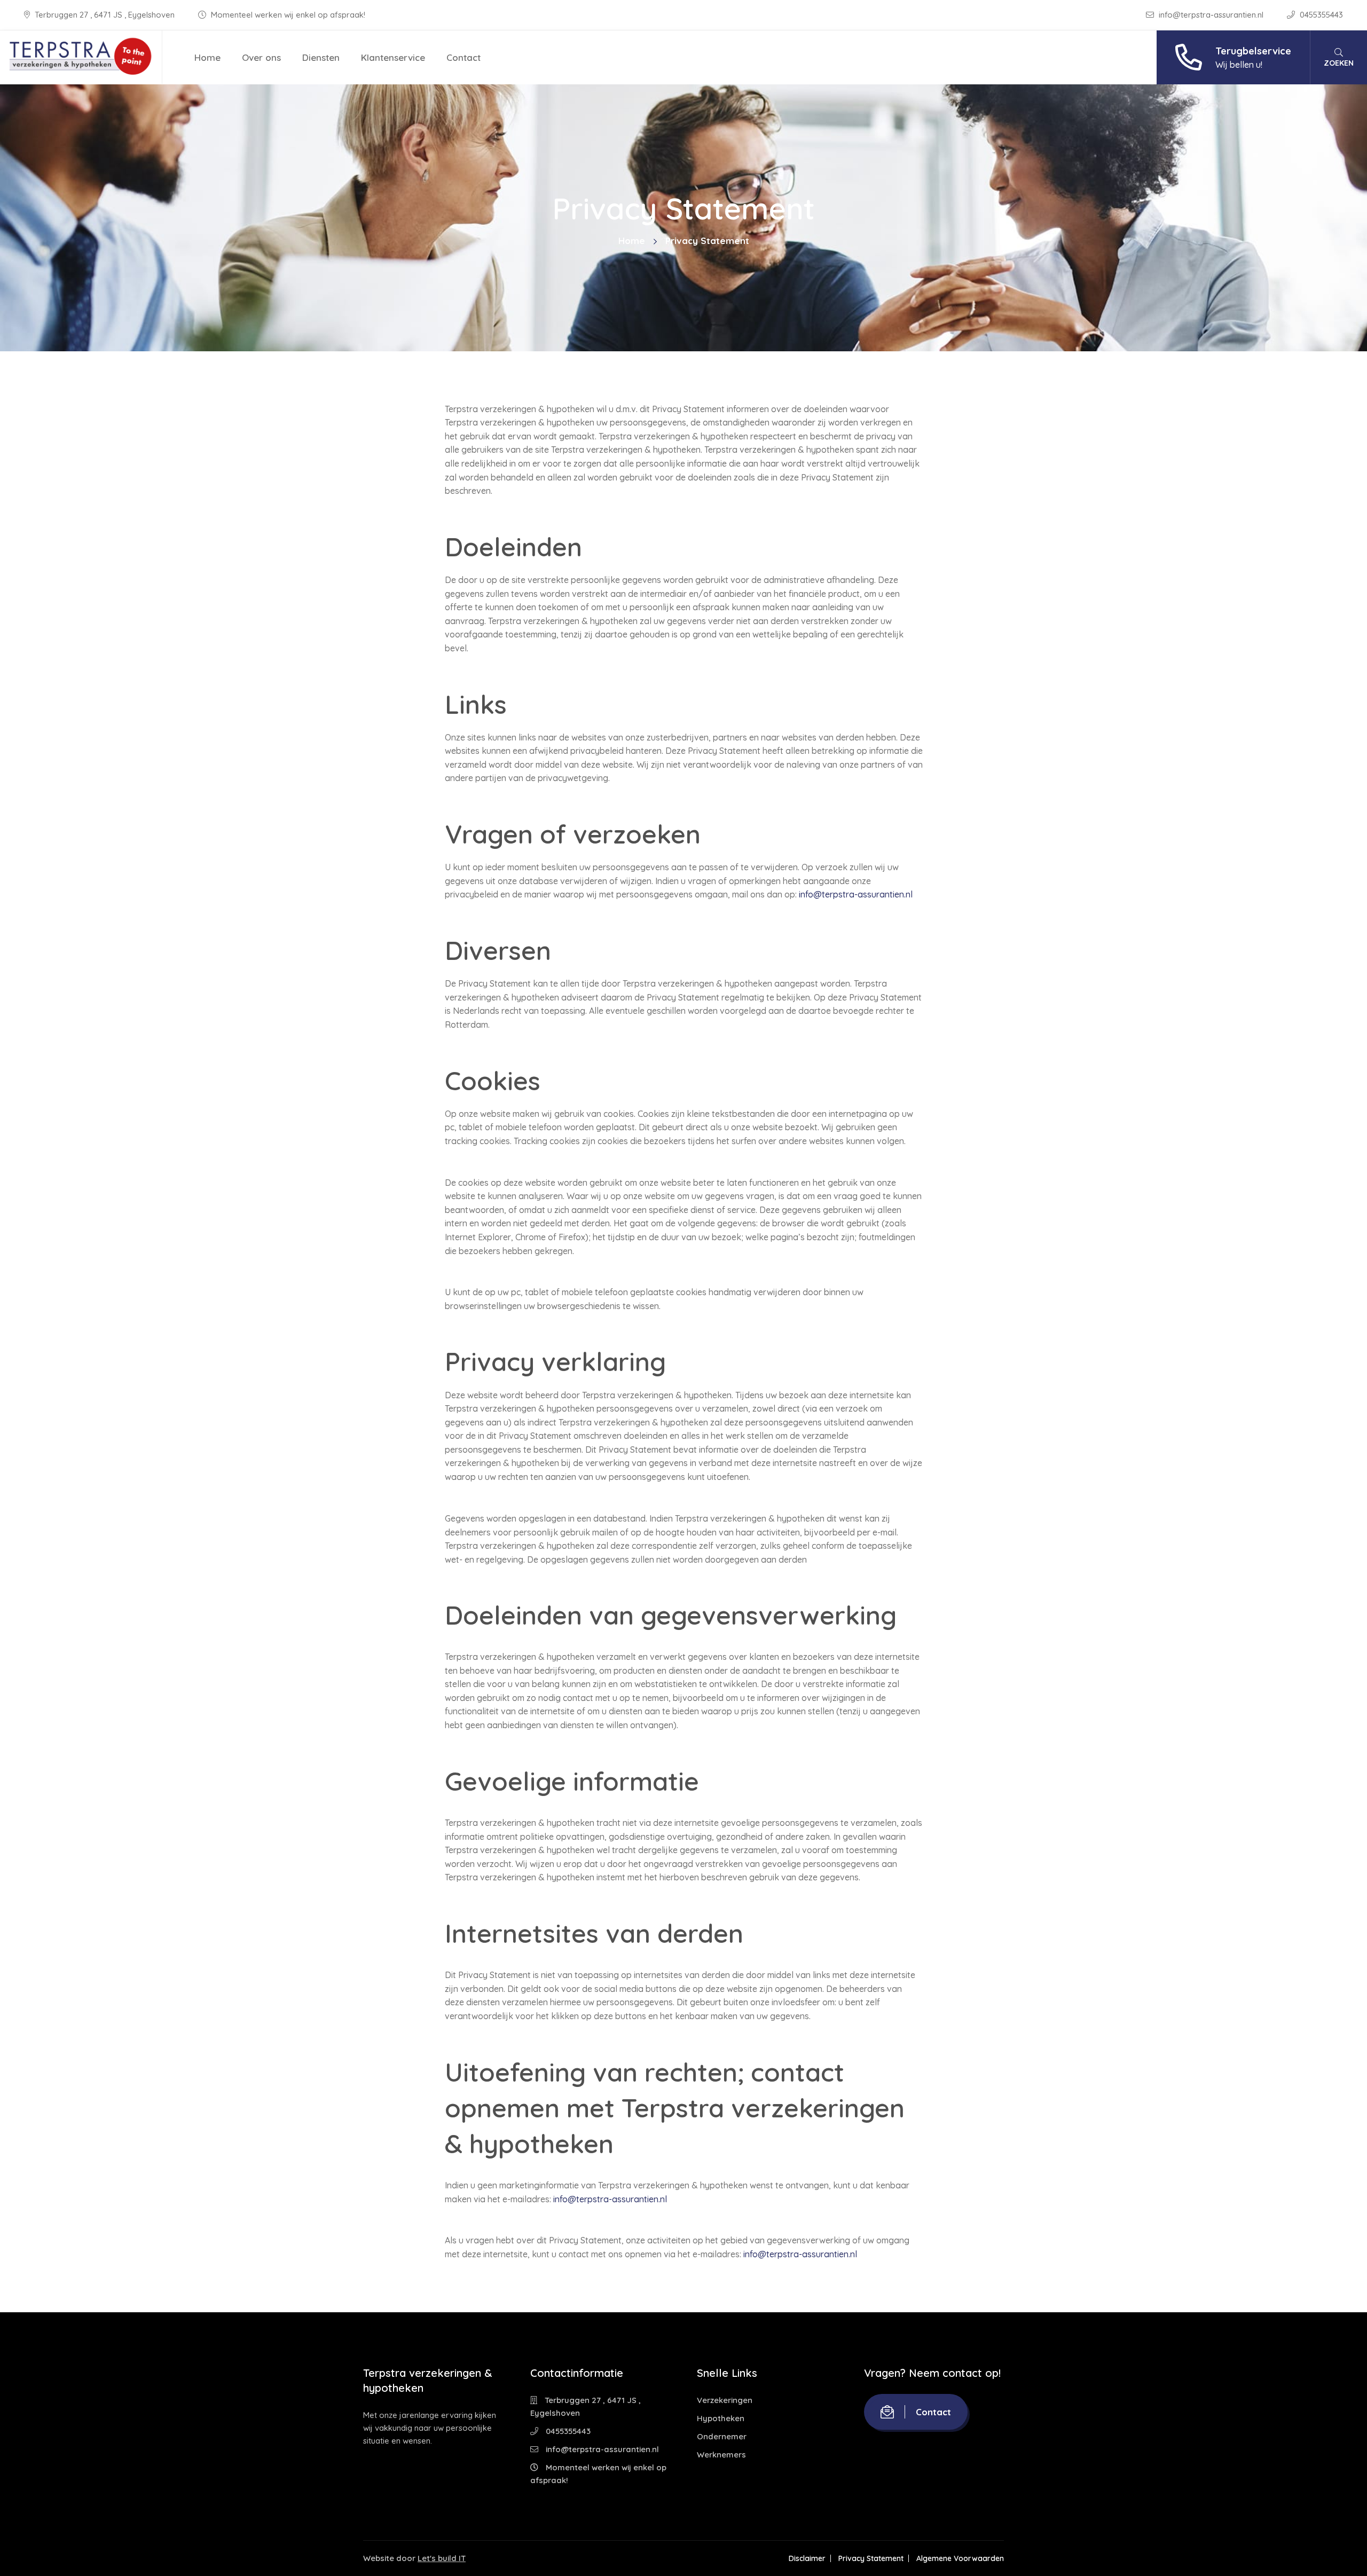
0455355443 (1320, 15)
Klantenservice (393, 57)
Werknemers (721, 2455)
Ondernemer (722, 2436)
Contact (463, 57)
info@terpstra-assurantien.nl (1211, 15)
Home (207, 57)
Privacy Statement (871, 2558)
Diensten (321, 57)
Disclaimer (807, 2558)
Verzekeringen (725, 2400)
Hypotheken (721, 2418)
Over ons (261, 57)
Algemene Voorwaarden (960, 2558)
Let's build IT (442, 2558)
